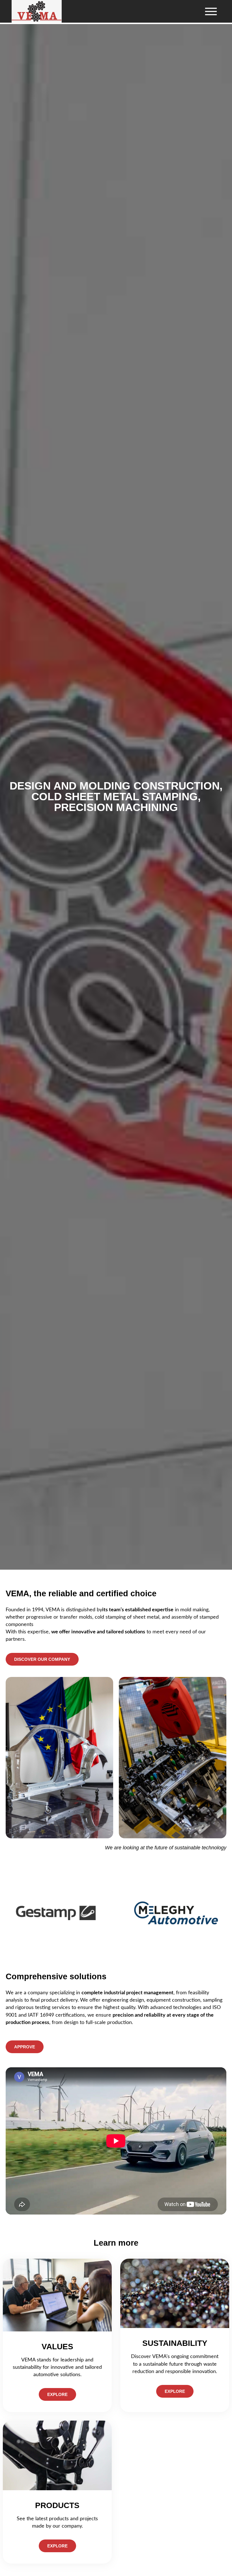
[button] (211, 11)
